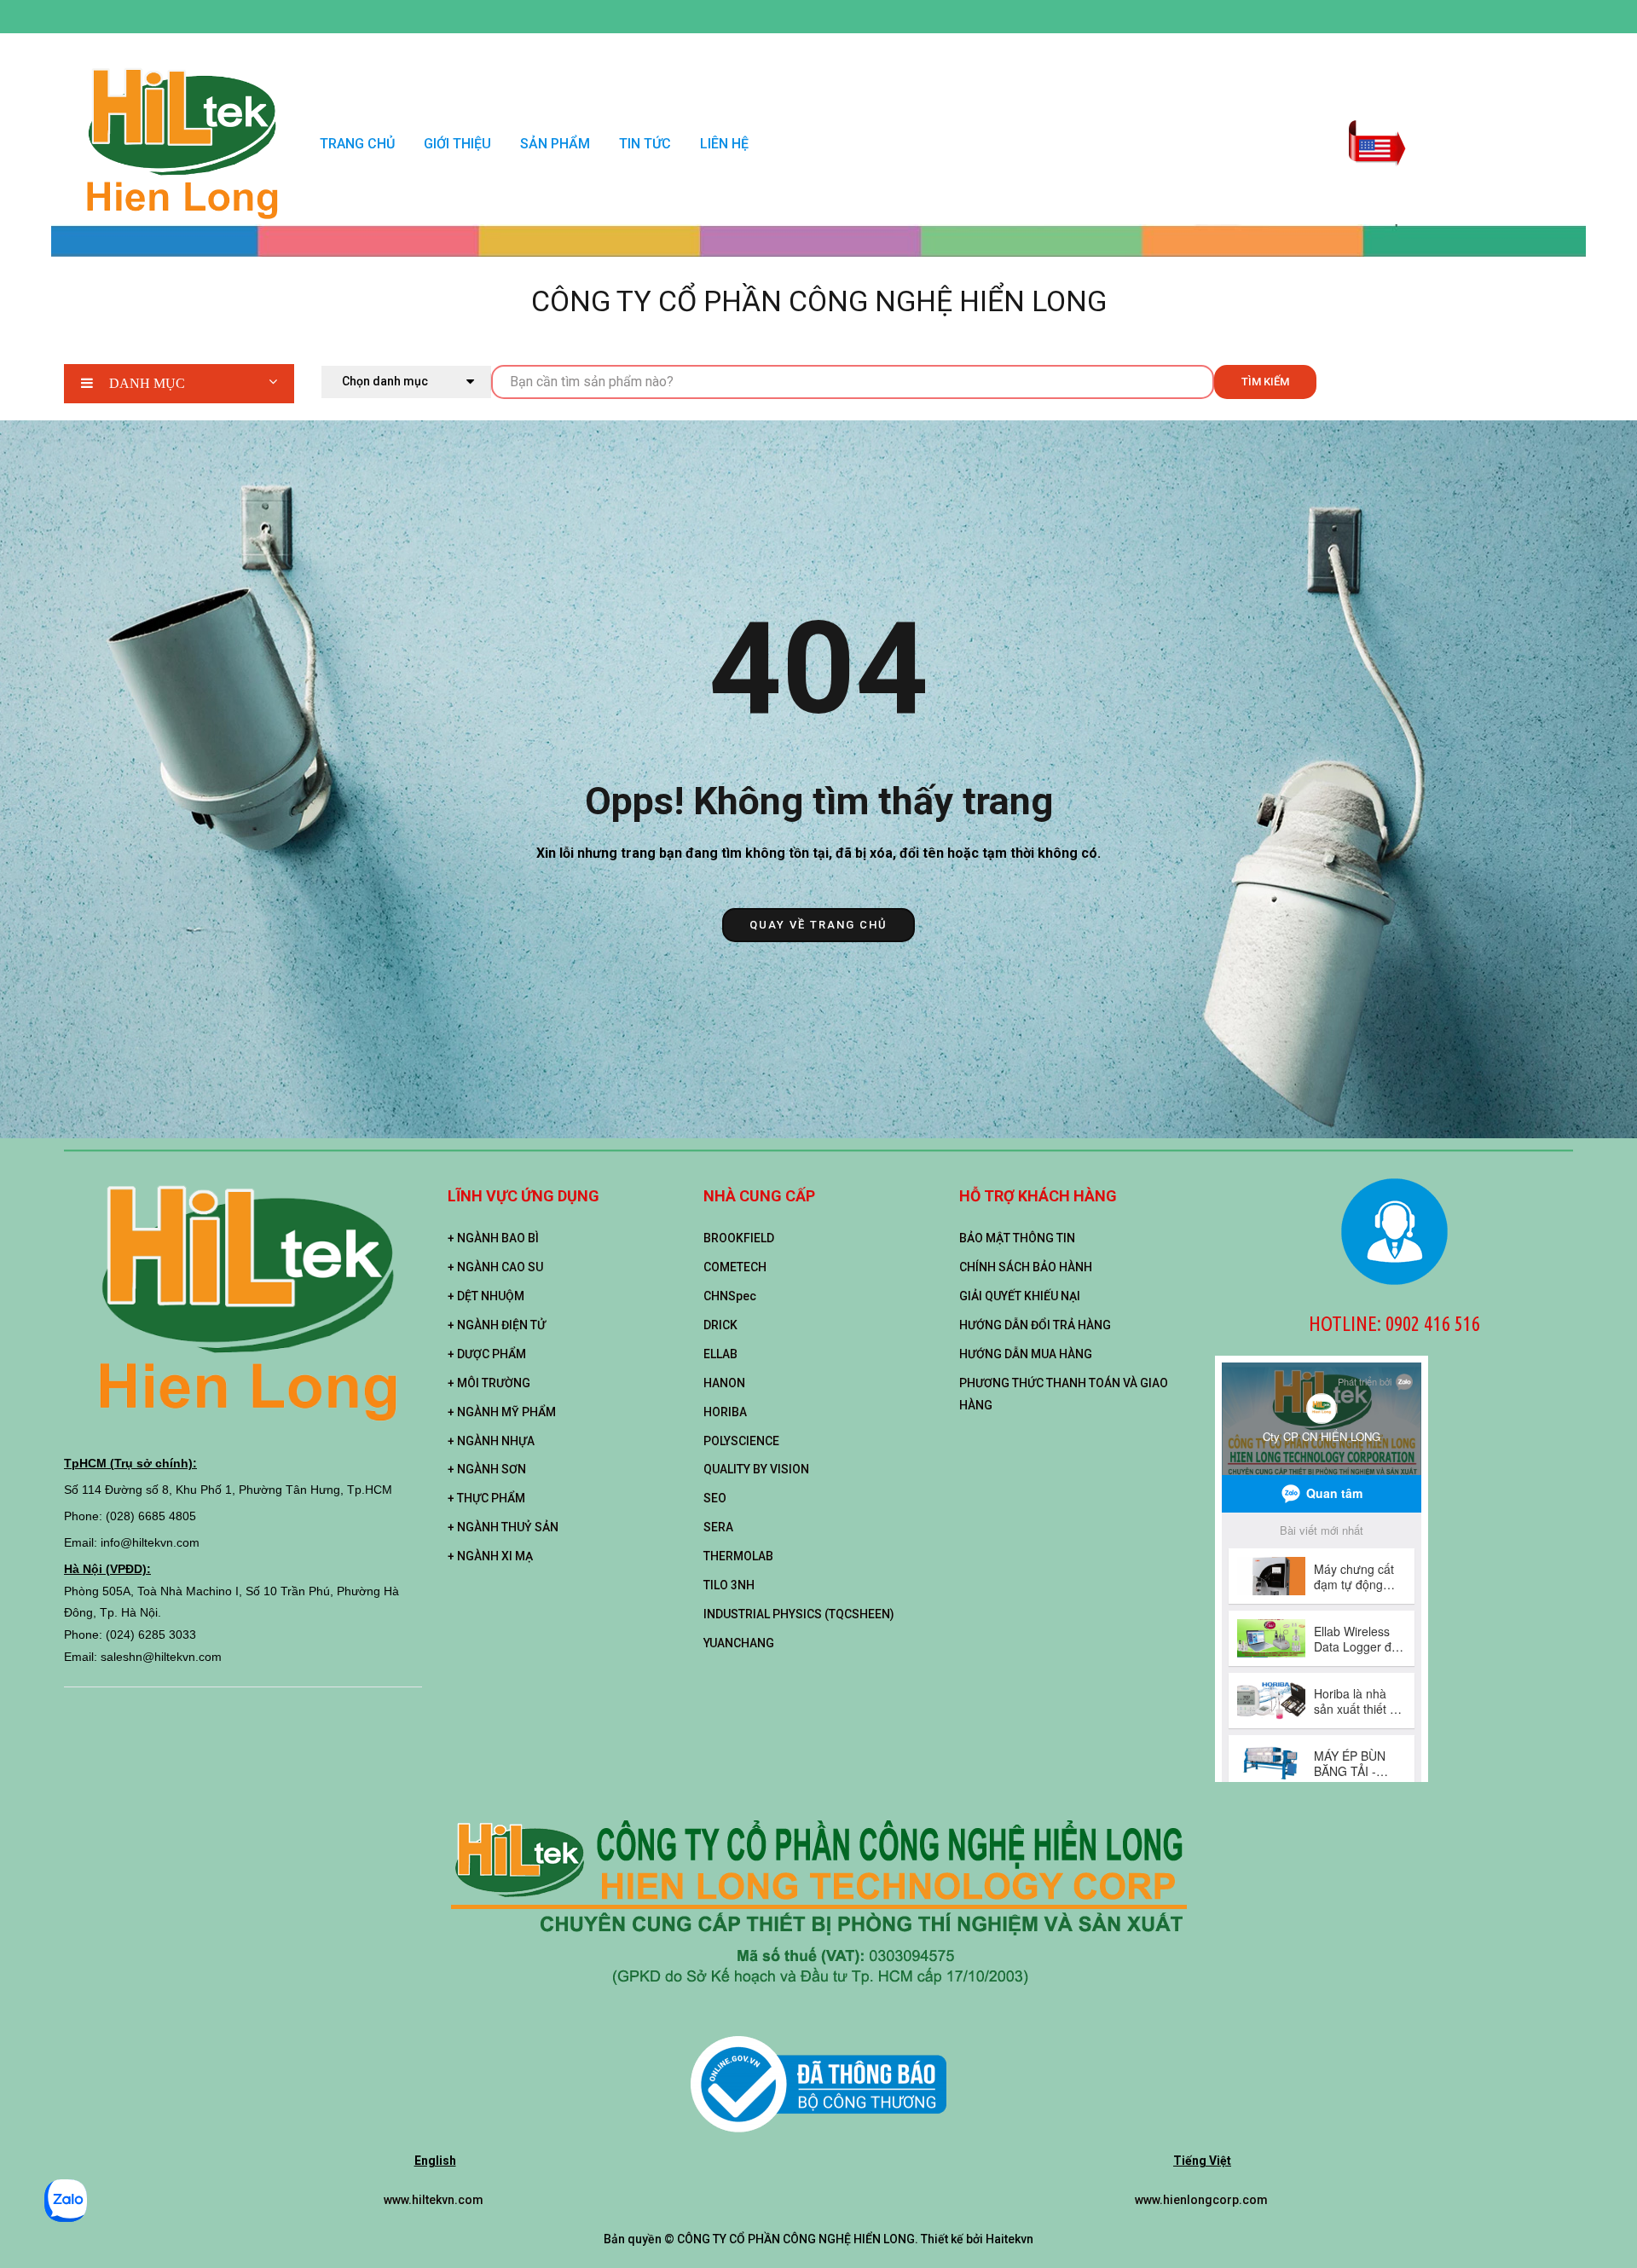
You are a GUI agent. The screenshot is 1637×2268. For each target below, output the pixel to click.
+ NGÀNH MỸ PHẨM (502, 1412)
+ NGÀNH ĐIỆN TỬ (497, 1325)
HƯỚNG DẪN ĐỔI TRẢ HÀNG (1035, 1325)
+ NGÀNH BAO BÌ (493, 1238)
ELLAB (720, 1354)
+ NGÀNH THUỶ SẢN (503, 1527)
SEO (715, 1498)
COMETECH (735, 1267)
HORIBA (725, 1412)
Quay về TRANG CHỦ (818, 925)
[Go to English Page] (1377, 133)
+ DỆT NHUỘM (486, 1296)
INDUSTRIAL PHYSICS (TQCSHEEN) (799, 1614)
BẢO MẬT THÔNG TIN (1017, 1238)
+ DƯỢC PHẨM (487, 1354)
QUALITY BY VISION (756, 1469)
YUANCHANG (739, 1643)
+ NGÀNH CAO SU (495, 1267)
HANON (724, 1383)
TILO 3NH (729, 1585)
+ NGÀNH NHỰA (491, 1441)
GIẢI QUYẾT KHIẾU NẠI (1020, 1296)
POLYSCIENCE (741, 1441)
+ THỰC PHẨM (486, 1498)
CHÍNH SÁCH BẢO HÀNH (1026, 1267)
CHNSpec (730, 1296)
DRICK (720, 1325)
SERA (718, 1527)
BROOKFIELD (739, 1238)
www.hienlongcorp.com (1203, 2200)
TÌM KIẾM (1265, 382)
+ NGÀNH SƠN (487, 1469)
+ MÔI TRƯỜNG (489, 1383)
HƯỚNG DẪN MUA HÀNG (1026, 1354)
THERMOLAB (738, 1556)
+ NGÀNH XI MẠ (490, 1556)
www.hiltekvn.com (435, 2200)
